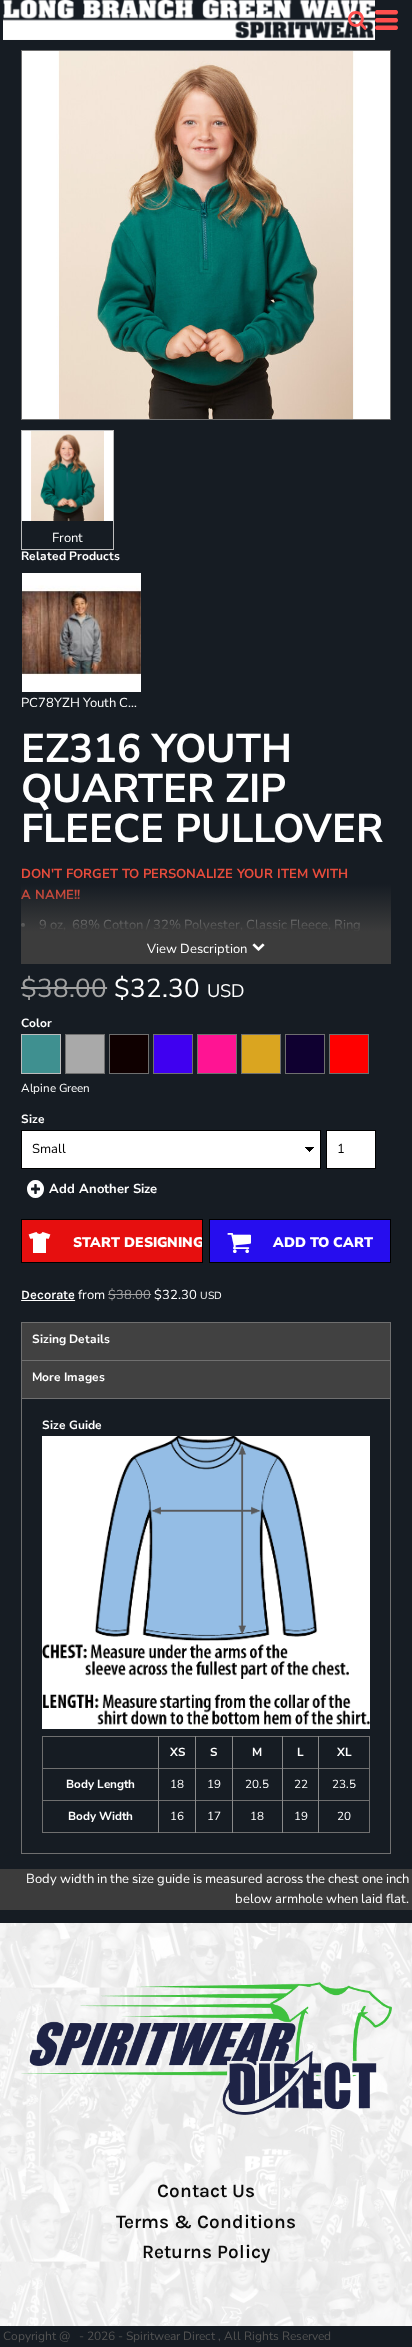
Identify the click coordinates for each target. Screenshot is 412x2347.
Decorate (48, 1294)
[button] (357, 20)
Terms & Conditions (206, 2222)
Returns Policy (206, 2252)
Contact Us (206, 2191)
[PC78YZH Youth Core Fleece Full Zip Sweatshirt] (81, 632)
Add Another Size (103, 1189)
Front (67, 538)
